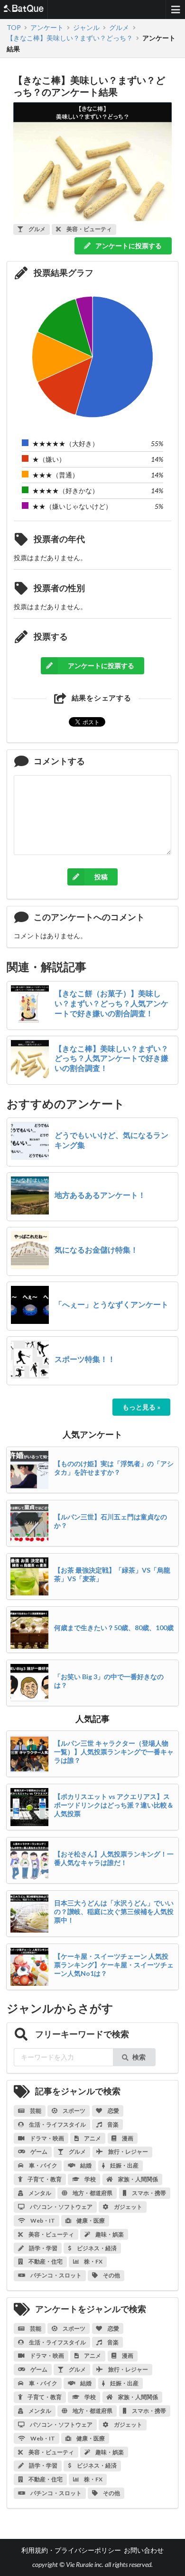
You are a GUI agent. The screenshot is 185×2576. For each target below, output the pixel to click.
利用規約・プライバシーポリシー (71, 2550)
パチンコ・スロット (55, 2275)
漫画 (127, 2138)
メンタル (39, 2193)
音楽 (112, 2124)
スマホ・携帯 (148, 2193)
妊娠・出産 (124, 2165)
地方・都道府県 (92, 2193)
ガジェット (128, 2207)
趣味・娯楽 (109, 2234)
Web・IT (42, 2221)
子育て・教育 (44, 2179)
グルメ (77, 2152)
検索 (139, 2057)
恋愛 (113, 2111)
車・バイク (43, 2165)
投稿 (101, 877)
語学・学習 (43, 2248)
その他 (111, 2275)
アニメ (92, 2138)
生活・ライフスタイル (57, 2124)
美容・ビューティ (51, 2234)
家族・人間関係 (138, 2179)
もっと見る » (141, 1407)
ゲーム (38, 2152)
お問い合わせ (144, 2550)
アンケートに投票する (128, 246)
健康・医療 (90, 2221)
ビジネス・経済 (96, 2248)
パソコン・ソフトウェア (61, 2207)
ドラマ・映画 (46, 2138)
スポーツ (74, 2111)
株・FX (93, 2261)
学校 (90, 2179)
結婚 (85, 2165)
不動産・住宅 (45, 2261)
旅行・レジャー (128, 2152)
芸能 (35, 2111)
